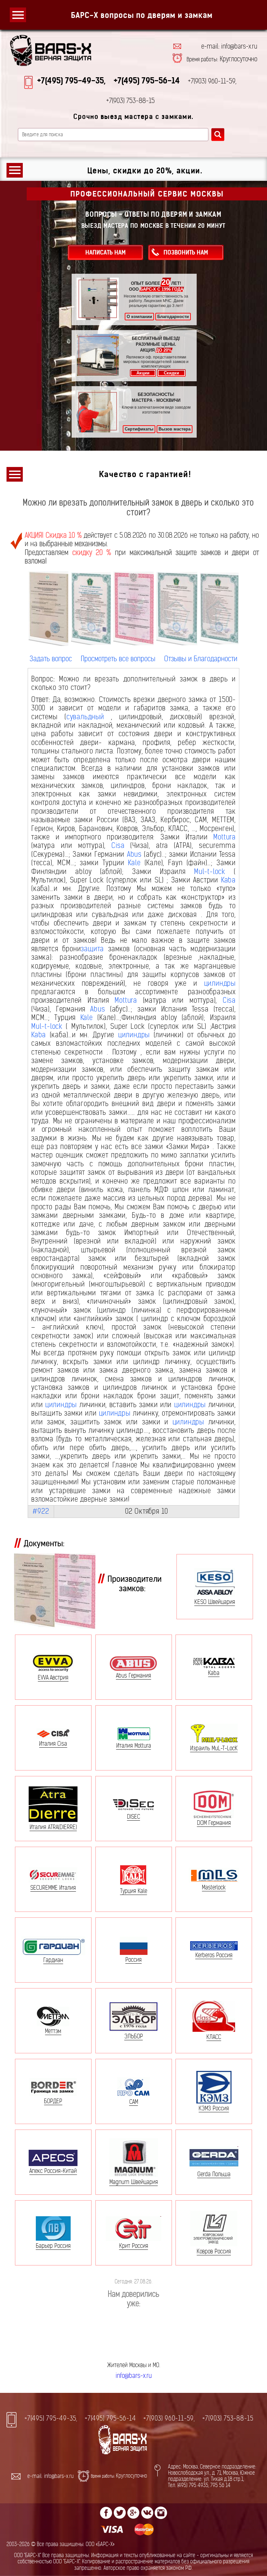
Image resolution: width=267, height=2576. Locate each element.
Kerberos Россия (214, 1955)
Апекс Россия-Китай (53, 2171)
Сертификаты (139, 429)
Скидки (171, 373)
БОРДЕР (53, 2101)
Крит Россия (134, 2246)
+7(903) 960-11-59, (169, 2419)
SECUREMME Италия (53, 1888)
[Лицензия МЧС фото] (133, 608)
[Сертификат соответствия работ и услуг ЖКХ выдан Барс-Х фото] (91, 609)
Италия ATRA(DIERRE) (53, 1827)
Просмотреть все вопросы (118, 659)
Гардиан (53, 1960)
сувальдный (85, 717)
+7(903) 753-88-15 (228, 2419)
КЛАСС (214, 2037)
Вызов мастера (175, 429)
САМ (134, 2102)
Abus (134, 854)
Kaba (228, 880)
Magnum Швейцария (134, 2182)
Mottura (225, 837)
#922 (41, 1511)
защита (92, 949)
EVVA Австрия (53, 1677)
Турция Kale (134, 1891)
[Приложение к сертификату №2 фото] (219, 608)
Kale (134, 863)
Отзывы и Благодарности (201, 659)
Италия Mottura (134, 1745)
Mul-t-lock (210, 872)
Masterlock (214, 1887)
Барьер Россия (53, 2246)
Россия (133, 1960)
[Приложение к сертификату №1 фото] (177, 609)
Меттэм (53, 2031)
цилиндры (220, 983)
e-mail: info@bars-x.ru (229, 47)
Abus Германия (133, 1675)
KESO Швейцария (215, 1602)
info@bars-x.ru (134, 2376)
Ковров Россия (214, 2251)
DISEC (133, 1816)
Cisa (118, 845)
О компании (139, 317)
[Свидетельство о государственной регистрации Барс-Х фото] (49, 609)
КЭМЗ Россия (214, 2108)
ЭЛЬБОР (134, 2036)
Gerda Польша (214, 2174)
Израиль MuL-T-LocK (214, 1748)
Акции (143, 373)
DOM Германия (214, 1823)
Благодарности (173, 317)
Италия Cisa (53, 1743)
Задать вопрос (51, 659)
